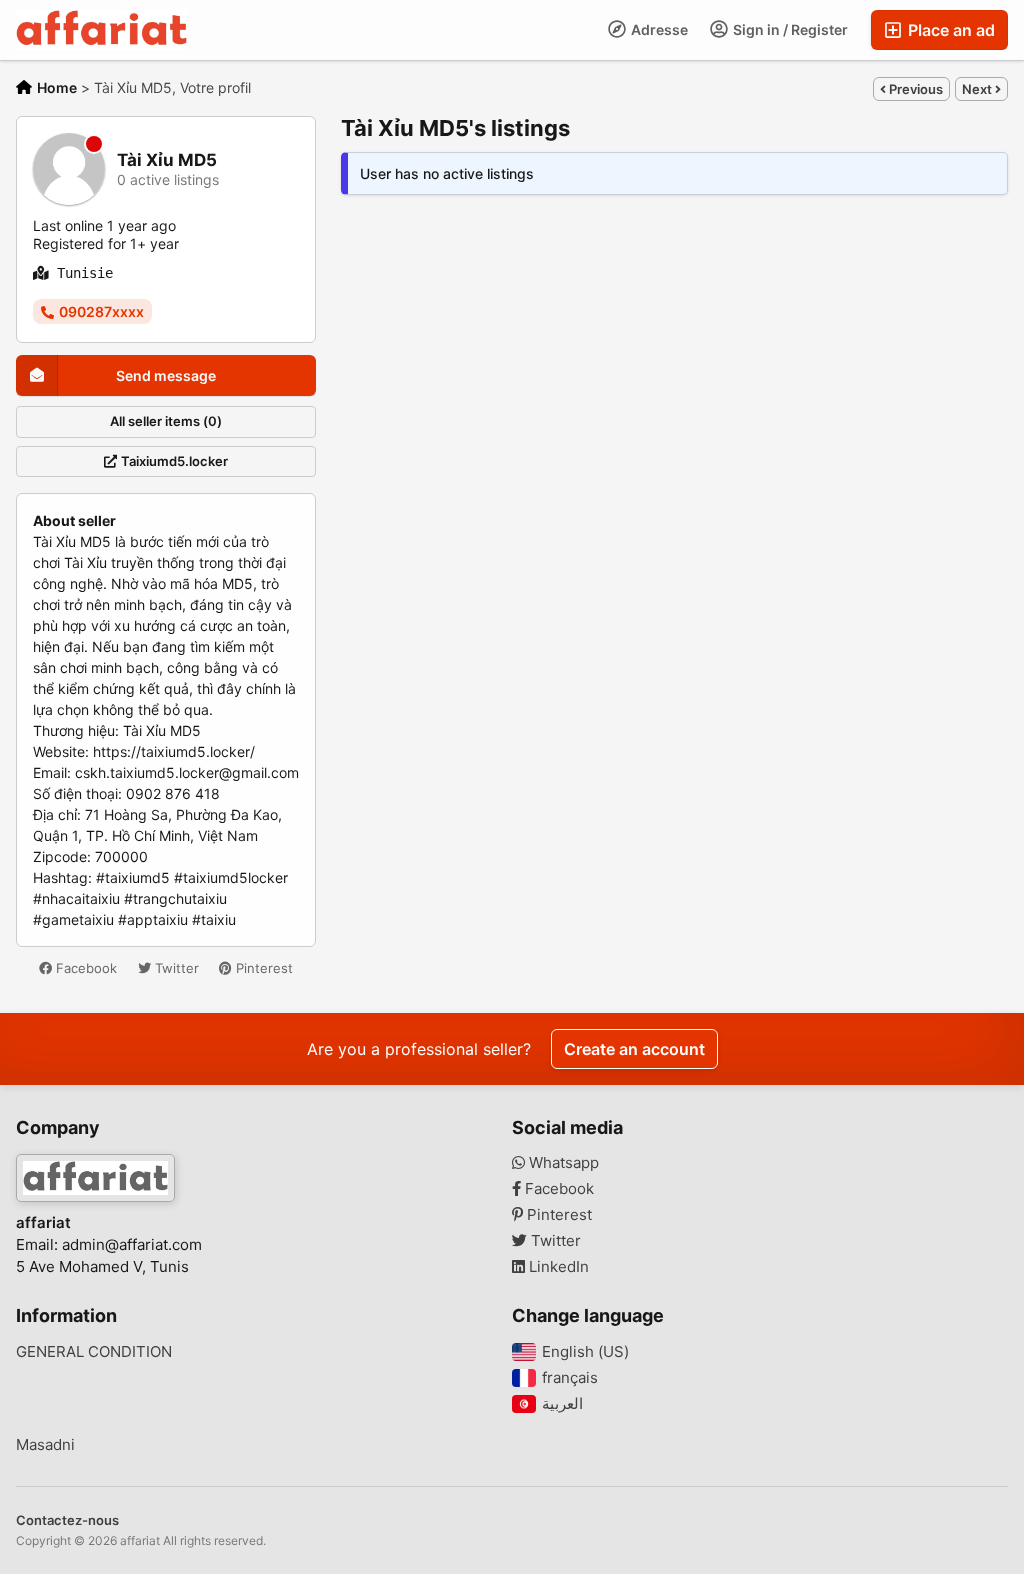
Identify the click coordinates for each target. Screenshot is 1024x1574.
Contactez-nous (67, 1520)
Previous (914, 89)
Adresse (658, 29)
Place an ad (949, 30)
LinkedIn (557, 1267)
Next (978, 89)
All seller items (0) (166, 421)
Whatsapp (562, 1163)
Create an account (634, 1049)
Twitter (175, 968)
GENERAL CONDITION (94, 1352)
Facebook (84, 968)
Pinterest (262, 968)
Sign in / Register (789, 29)
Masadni (45, 1445)
